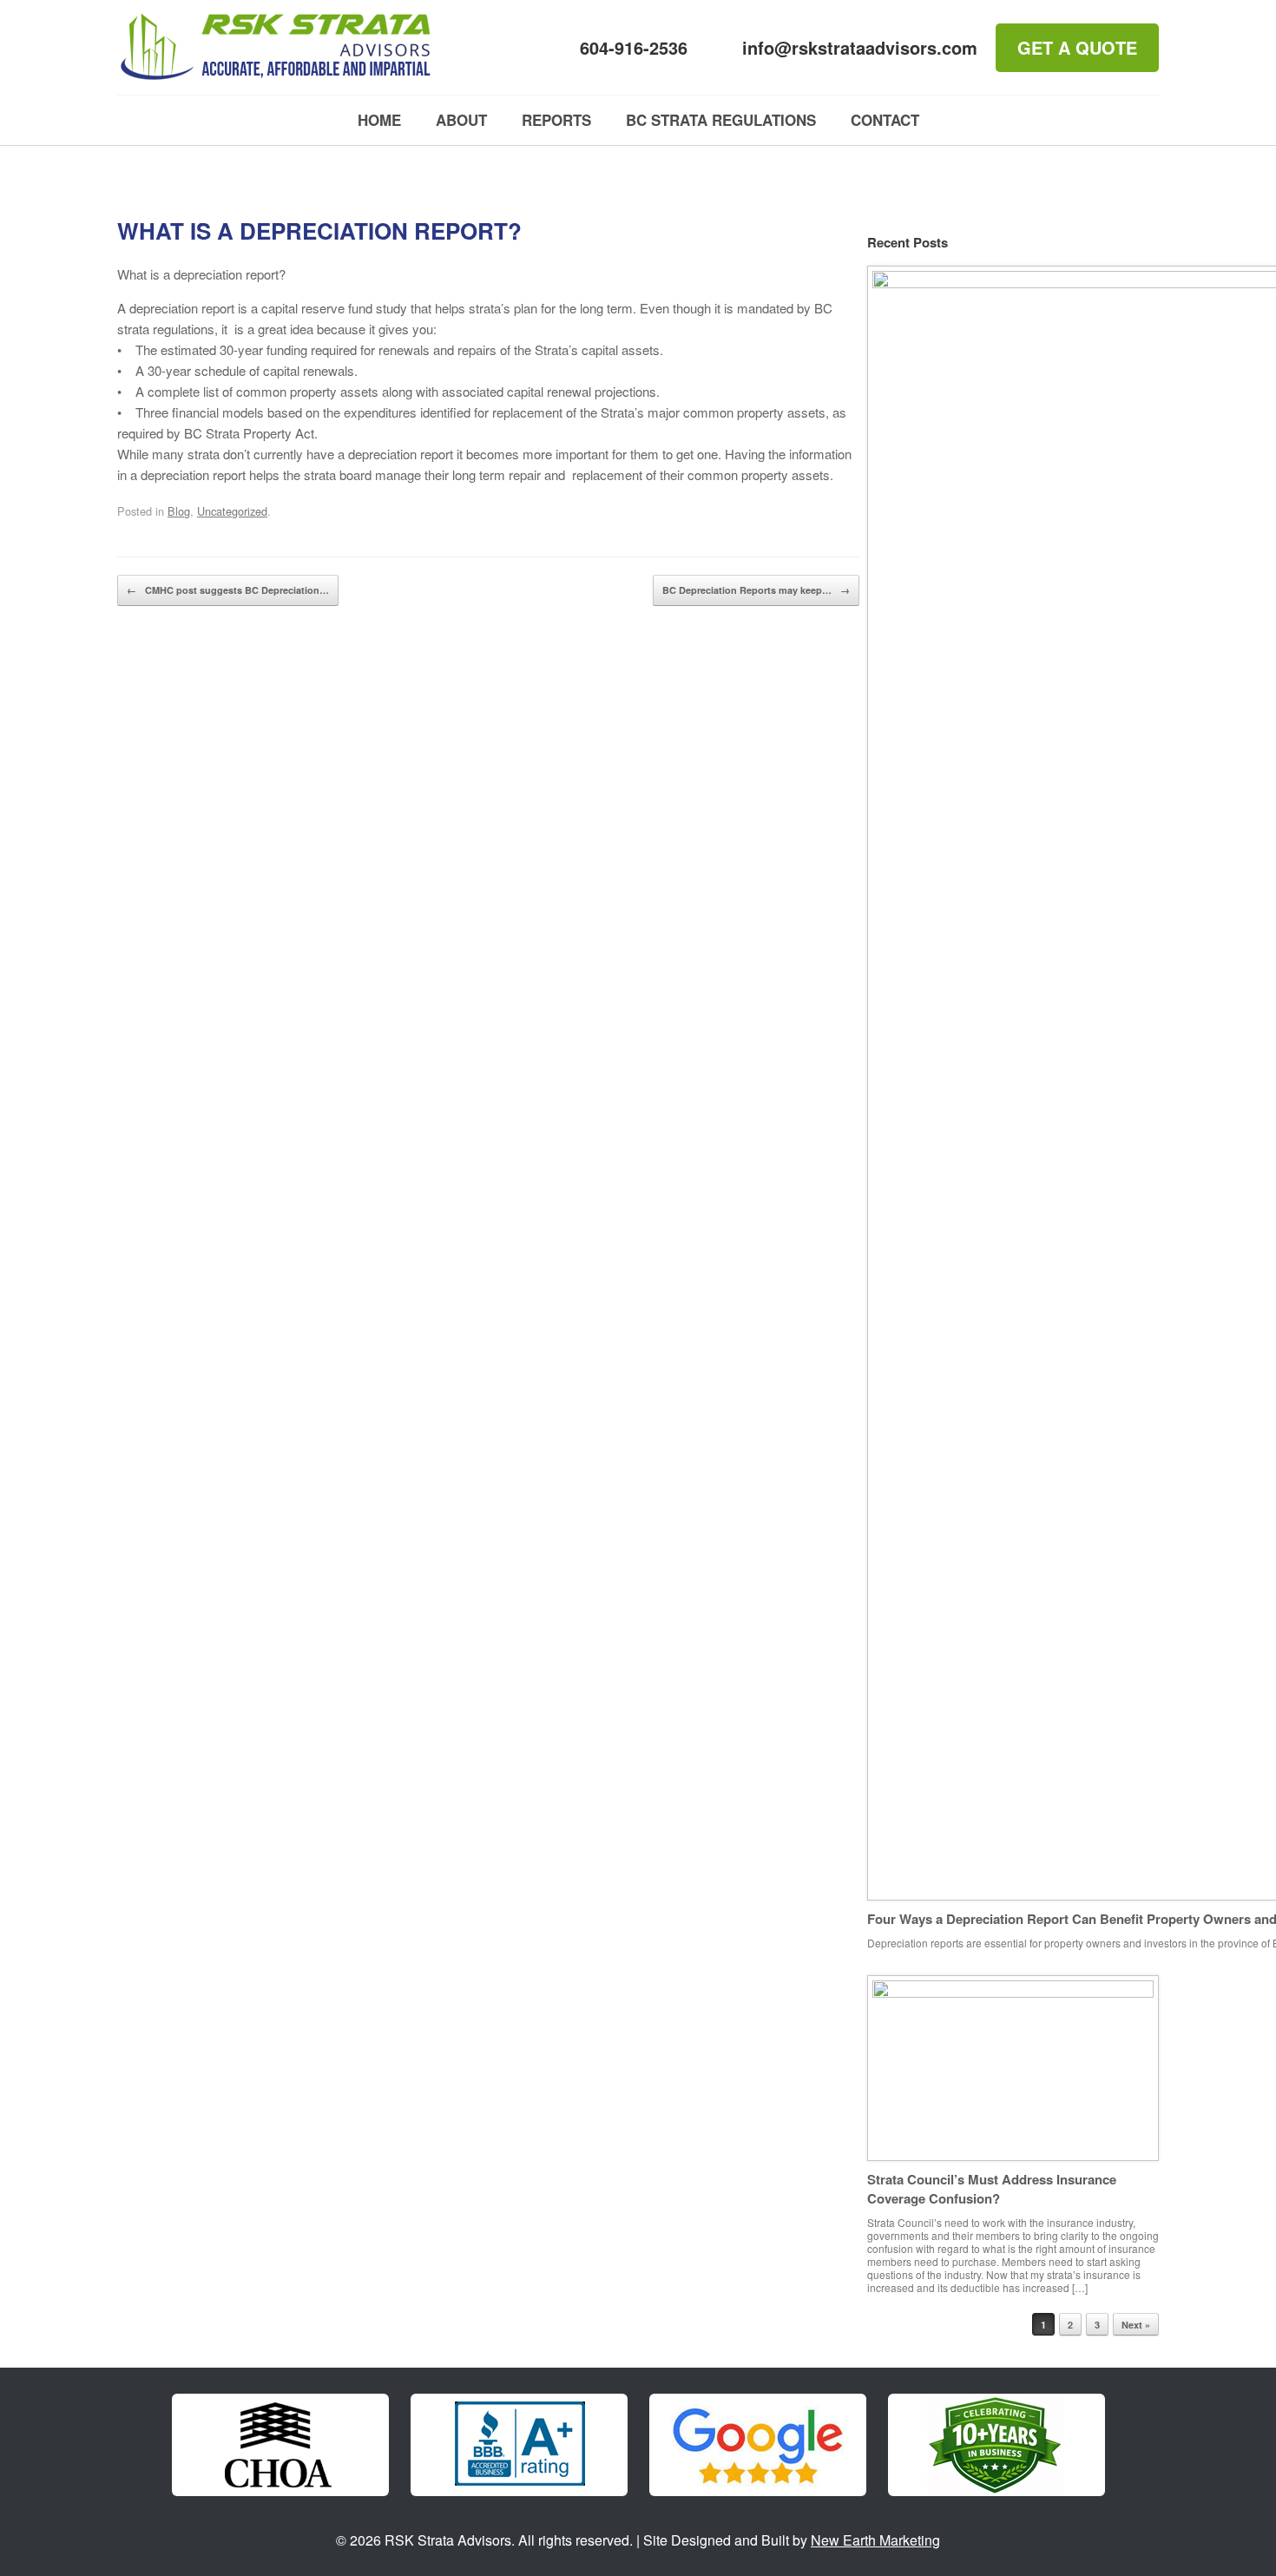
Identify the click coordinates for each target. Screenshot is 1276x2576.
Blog (179, 511)
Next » (1136, 2325)
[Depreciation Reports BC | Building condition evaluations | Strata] (276, 47)
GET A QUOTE (1077, 47)
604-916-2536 (634, 47)
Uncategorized (232, 511)
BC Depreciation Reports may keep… (756, 590)
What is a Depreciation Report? (319, 231)
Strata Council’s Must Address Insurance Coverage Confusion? (992, 2189)
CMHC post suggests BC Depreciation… (228, 590)
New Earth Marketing (875, 2540)
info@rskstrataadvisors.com (860, 47)
